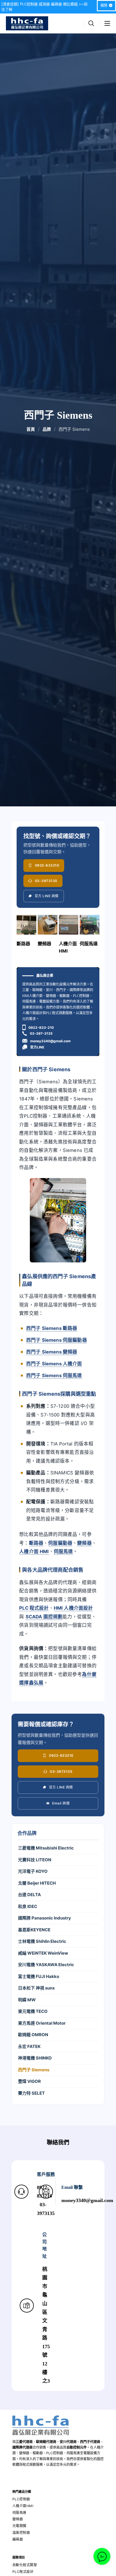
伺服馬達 (63, 1551)
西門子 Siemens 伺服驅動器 (57, 1340)
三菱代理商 (24, 2442)
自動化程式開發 (25, 2565)
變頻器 (84, 1543)
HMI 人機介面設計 (73, 1608)
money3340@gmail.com (50, 1041)
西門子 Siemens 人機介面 (54, 1364)
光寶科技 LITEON (35, 1860)
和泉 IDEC (28, 1906)
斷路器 (36, 1543)
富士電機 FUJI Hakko (39, 1976)
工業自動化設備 (54, 984)
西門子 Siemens (34, 2070)
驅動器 (64, 996)
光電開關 (19, 2526)
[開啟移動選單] (107, 23)
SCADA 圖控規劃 (44, 1617)
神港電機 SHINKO (35, 2058)
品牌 (47, 429)
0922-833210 (47, 865)
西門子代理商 (90, 2442)
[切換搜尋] (91, 23)
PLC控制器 (81, 996)
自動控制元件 (77, 2447)
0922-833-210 (41, 1028)
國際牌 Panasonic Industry (44, 1918)
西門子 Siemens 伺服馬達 (54, 1375)
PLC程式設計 (23, 2572)
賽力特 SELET (31, 2093)
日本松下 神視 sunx (36, 1988)
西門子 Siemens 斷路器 (52, 1328)
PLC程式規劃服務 (59, 1013)
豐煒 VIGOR (29, 2081)
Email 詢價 (61, 1803)
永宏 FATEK (29, 2046)
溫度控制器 (21, 2533)
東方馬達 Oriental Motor (42, 2023)
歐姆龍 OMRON (33, 2035)
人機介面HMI (23, 2506)
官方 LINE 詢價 (47, 896)
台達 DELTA (29, 1895)
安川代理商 (68, 2442)
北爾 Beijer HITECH (37, 1883)
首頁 (31, 429)
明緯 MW (27, 2000)
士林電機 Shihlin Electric (42, 1941)
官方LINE (37, 1047)
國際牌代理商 (23, 2447)
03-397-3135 (41, 1033)
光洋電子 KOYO (33, 1871)
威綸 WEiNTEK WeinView (43, 1953)
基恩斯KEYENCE (34, 1930)
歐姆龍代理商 (46, 2442)
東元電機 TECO (33, 2011)
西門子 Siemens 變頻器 (52, 1352)
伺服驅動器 (60, 1543)
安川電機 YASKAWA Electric (46, 1965)
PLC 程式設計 (34, 1608)
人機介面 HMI (34, 1551)
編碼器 (18, 2539)
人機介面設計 (32, 1013)
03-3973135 (46, 881)
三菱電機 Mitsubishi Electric (46, 1848)
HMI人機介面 (32, 996)
